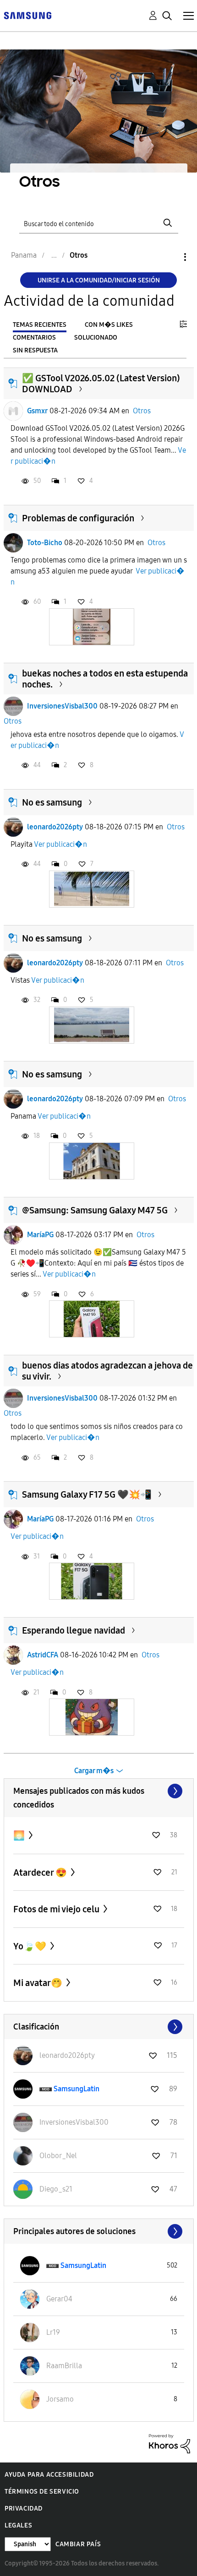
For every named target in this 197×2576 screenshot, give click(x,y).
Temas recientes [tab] (40, 325)
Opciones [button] (170, 257)
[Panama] (27, 15)
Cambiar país (78, 2544)
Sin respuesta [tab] (35, 350)
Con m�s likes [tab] (109, 325)
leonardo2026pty (55, 827)
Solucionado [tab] (96, 338)
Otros (142, 411)
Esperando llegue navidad (74, 1630)
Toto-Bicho (45, 543)
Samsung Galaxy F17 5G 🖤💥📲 (87, 1494)
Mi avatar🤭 (39, 1983)
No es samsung (52, 802)
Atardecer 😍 (41, 1872)
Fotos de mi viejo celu (57, 1909)
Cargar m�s (94, 1771)
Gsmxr (37, 411)
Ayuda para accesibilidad (49, 2475)
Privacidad (24, 2508)
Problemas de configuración (78, 518)
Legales (18, 2525)
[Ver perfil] (13, 411)
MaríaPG (40, 1235)
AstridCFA (43, 1655)
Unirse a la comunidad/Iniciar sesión (99, 280)
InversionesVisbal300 (62, 706)
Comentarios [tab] (34, 338)
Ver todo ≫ (99, 1791)
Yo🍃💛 (31, 1946)
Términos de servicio (42, 2492)
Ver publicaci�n (60, 844)
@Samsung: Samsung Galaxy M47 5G (95, 1210)
